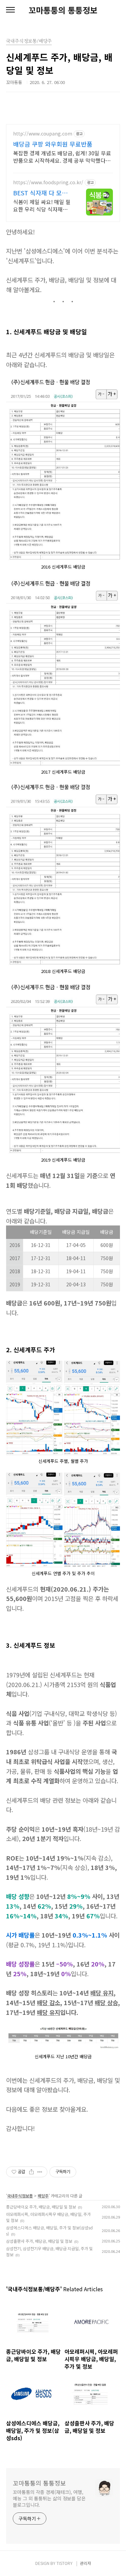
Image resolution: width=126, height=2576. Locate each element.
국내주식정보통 (20, 2196)
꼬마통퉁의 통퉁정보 (63, 10)
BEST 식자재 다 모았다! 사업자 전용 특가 (40, 193)
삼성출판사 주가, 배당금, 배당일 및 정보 (39, 2241)
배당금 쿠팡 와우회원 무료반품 (53, 144)
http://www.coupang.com (43, 134)
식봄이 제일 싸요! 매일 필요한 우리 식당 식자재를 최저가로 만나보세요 (42, 205)
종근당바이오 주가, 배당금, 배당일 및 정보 (41, 2207)
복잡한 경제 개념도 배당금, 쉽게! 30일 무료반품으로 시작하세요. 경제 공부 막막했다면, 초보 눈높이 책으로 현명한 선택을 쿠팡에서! (63, 157)
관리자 (86, 2563)
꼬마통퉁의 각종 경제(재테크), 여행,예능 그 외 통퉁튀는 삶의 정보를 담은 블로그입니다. (49, 2498)
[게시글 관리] (40, 2172)
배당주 (43, 2196)
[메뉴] (10, 10)
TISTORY (65, 2563)
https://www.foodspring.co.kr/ (48, 182)
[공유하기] (31, 2172)
